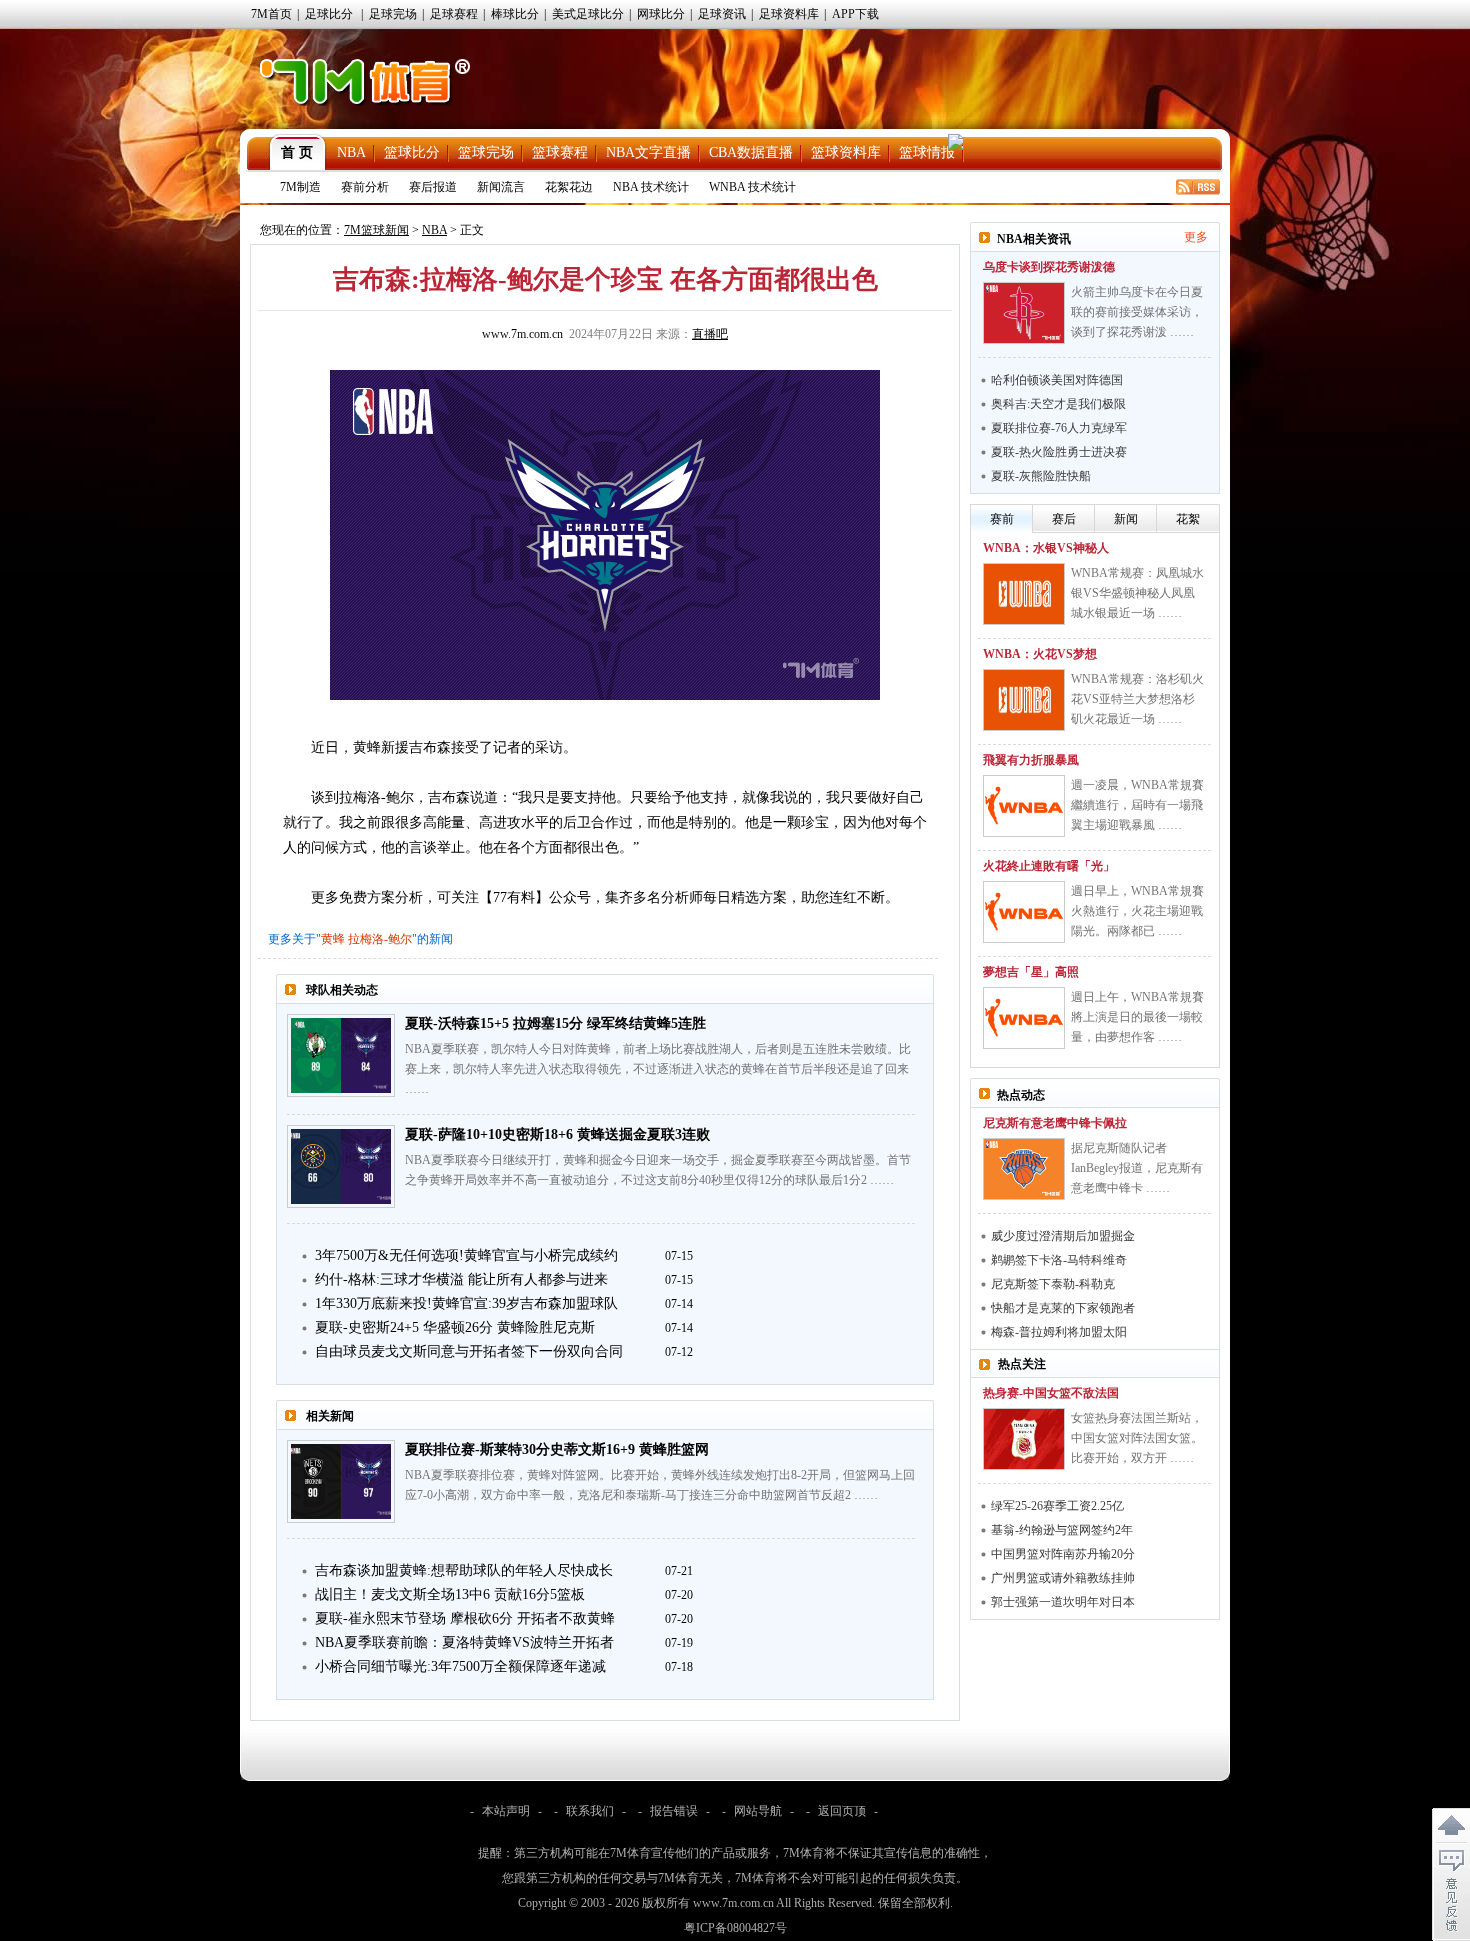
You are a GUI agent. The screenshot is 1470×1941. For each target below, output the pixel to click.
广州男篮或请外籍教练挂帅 (1063, 1578)
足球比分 (329, 14)
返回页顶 (842, 1811)
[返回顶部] (1451, 1826)
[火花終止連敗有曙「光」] (1024, 912)
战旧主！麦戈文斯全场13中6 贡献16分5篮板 (450, 1594)
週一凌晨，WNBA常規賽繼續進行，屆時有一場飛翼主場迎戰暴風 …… (1137, 805)
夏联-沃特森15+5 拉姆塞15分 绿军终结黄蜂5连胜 (555, 1023)
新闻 (1126, 519)
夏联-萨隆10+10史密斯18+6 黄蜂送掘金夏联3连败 (557, 1134)
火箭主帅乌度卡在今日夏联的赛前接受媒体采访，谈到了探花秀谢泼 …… (1137, 312)
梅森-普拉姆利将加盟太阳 (1059, 1332)
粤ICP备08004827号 (735, 1928)
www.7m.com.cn (522, 334)
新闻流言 (501, 187)
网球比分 (661, 14)
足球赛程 (454, 14)
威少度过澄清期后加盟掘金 (1063, 1236)
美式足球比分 (588, 14)
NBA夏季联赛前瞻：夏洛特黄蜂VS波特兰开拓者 (464, 1642)
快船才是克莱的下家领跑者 (1063, 1308)
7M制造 (300, 187)
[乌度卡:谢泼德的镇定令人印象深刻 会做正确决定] (1024, 313)
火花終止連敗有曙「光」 (1049, 866)
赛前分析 (365, 187)
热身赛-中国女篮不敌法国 (1051, 1393)
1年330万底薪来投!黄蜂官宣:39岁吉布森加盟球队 (466, 1303)
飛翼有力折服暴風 (1031, 760)
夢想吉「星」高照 (1031, 972)
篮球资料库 (846, 152)
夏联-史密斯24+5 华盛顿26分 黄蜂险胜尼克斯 (455, 1327)
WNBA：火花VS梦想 (1040, 654)
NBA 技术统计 (651, 187)
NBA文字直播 (648, 152)
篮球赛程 (560, 152)
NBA (351, 152)
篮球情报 (927, 152)
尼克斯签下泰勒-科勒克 (1053, 1284)
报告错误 (674, 1811)
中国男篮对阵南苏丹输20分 (1063, 1554)
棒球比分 (515, 14)
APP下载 (855, 14)
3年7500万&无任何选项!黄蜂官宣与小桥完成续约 (466, 1255)
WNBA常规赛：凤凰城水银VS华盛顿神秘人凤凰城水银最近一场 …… (1137, 593)
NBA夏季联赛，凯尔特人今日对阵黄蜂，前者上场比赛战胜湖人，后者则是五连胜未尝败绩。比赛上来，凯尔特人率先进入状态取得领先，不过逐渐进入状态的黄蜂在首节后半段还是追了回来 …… (658, 1069)
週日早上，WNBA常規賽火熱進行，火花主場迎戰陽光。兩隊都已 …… (1137, 911)
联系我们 (590, 1811)
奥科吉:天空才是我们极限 (1058, 404)
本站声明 (506, 1811)
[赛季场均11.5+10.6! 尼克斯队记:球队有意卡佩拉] (1024, 1169)
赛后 (1064, 519)
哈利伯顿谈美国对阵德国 (1057, 380)
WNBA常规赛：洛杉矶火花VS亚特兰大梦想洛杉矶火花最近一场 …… (1137, 699)
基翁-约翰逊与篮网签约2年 (1062, 1530)
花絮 (1188, 519)
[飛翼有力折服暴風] (1024, 806)
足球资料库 (789, 14)
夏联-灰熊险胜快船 (1041, 476)
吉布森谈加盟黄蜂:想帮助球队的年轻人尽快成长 (464, 1570)
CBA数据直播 (751, 152)
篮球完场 (486, 152)
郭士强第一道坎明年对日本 (1063, 1602)
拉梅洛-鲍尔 (380, 939)
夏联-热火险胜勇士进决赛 (1059, 452)
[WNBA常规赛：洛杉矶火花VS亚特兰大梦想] (1024, 700)
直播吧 (710, 334)
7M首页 (271, 14)
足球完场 (393, 14)
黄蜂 (333, 939)
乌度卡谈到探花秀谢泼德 (1049, 267)
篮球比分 (412, 152)
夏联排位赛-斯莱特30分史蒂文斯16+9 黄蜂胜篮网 (557, 1449)
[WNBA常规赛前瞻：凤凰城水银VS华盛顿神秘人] (1024, 594)
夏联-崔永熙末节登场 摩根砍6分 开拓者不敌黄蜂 (465, 1618)
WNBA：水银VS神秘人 (1046, 548)
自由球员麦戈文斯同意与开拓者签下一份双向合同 (469, 1351)
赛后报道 (433, 187)
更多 (1196, 237)
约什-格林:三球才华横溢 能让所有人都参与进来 (461, 1279)
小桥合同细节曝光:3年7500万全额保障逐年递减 (460, 1666)
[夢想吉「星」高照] (1024, 1018)
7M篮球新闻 (376, 230)
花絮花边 (569, 187)
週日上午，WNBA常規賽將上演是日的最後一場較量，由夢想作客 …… (1137, 1017)
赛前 (1002, 519)
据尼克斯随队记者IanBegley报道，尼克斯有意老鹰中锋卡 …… (1137, 1168)
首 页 (297, 152)
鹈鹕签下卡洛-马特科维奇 (1059, 1260)
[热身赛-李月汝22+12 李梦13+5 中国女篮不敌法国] (1024, 1439)
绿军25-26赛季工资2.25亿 (1057, 1506)
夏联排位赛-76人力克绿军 (1059, 428)
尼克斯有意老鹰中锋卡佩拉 (1055, 1123)
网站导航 (758, 1811)
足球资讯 (722, 14)
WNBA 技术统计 (752, 187)
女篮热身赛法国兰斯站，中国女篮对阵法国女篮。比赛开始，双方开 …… (1137, 1438)
